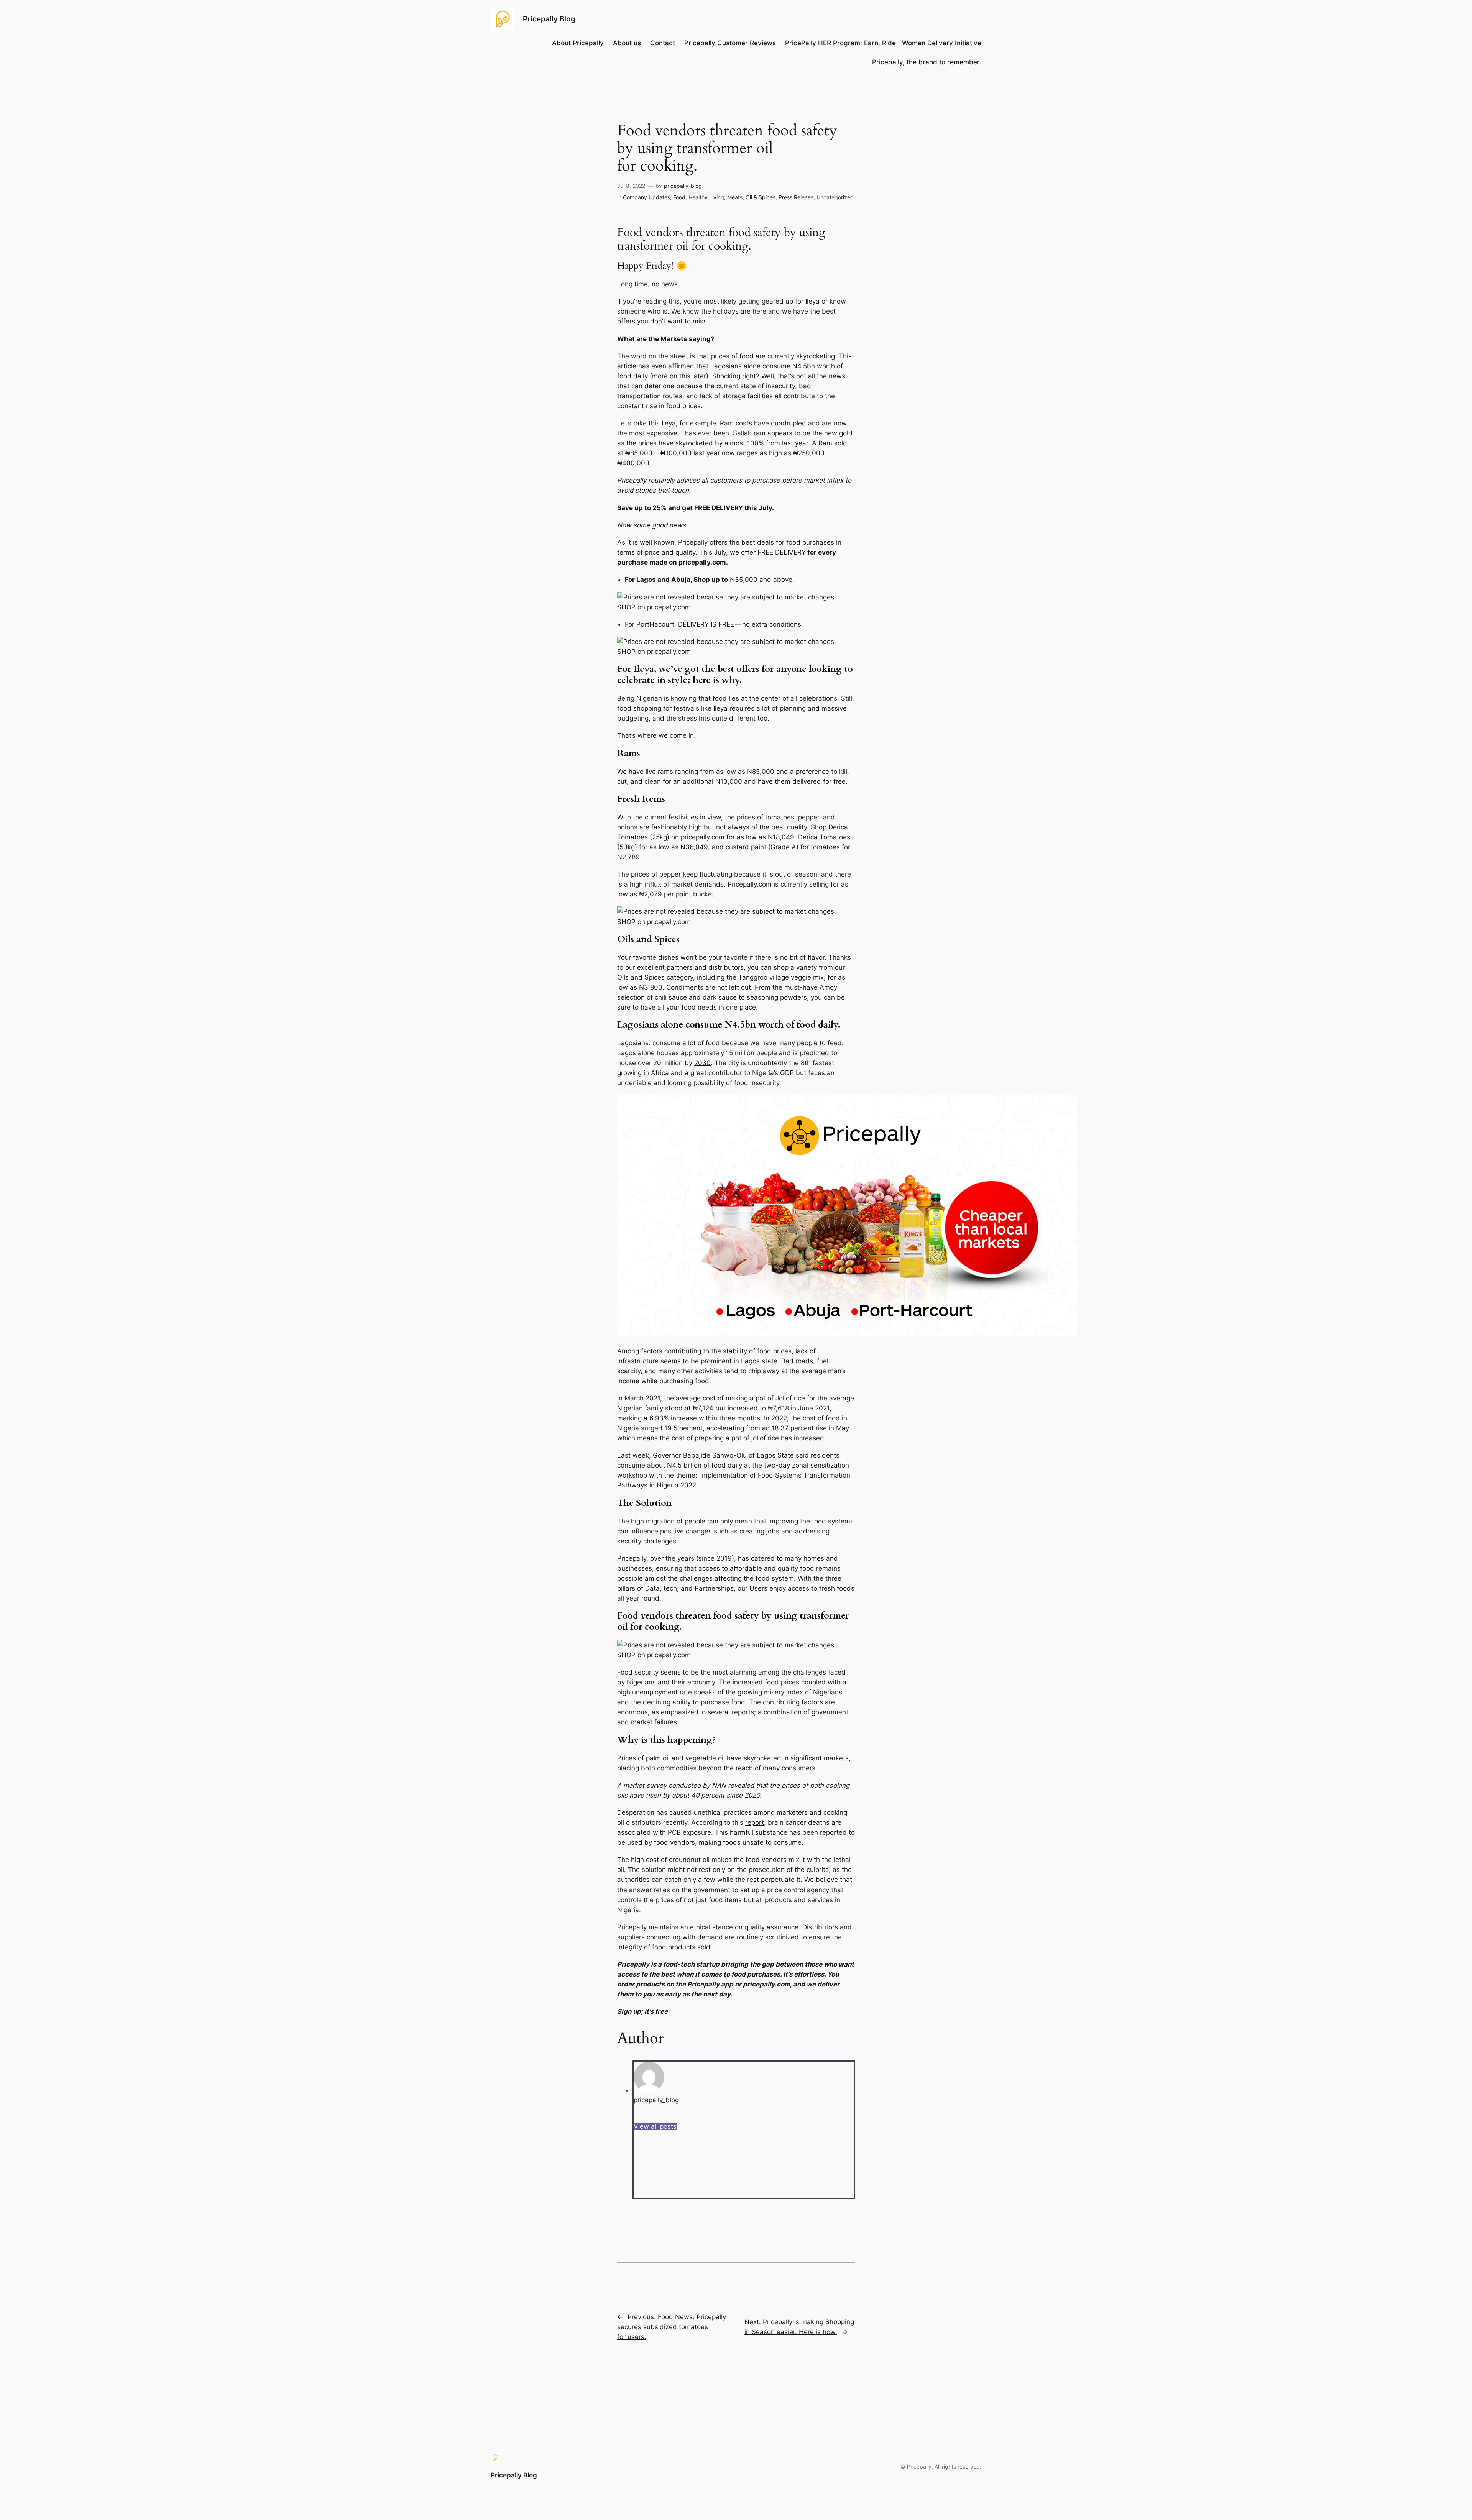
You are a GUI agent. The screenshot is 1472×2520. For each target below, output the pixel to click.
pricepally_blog (656, 2100)
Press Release (796, 197)
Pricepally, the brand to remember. (927, 62)
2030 (702, 1063)
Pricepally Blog (549, 19)
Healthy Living (706, 197)
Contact (663, 43)
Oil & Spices (761, 197)
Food (679, 197)
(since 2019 (714, 1558)
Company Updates (646, 197)
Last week (633, 1455)
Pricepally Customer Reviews (730, 43)
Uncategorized (835, 197)
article (627, 366)
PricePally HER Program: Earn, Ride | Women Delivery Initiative (883, 43)
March (634, 1398)
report (755, 1822)
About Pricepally (578, 43)
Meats (735, 197)
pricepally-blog (683, 186)
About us (627, 43)
